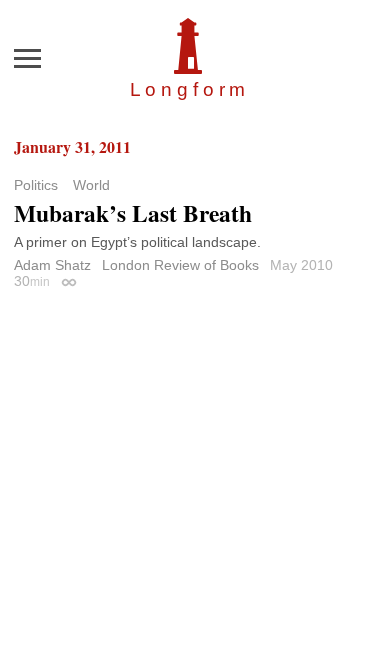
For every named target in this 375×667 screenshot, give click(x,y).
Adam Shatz (52, 265)
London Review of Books (180, 265)
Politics (36, 185)
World (91, 185)
